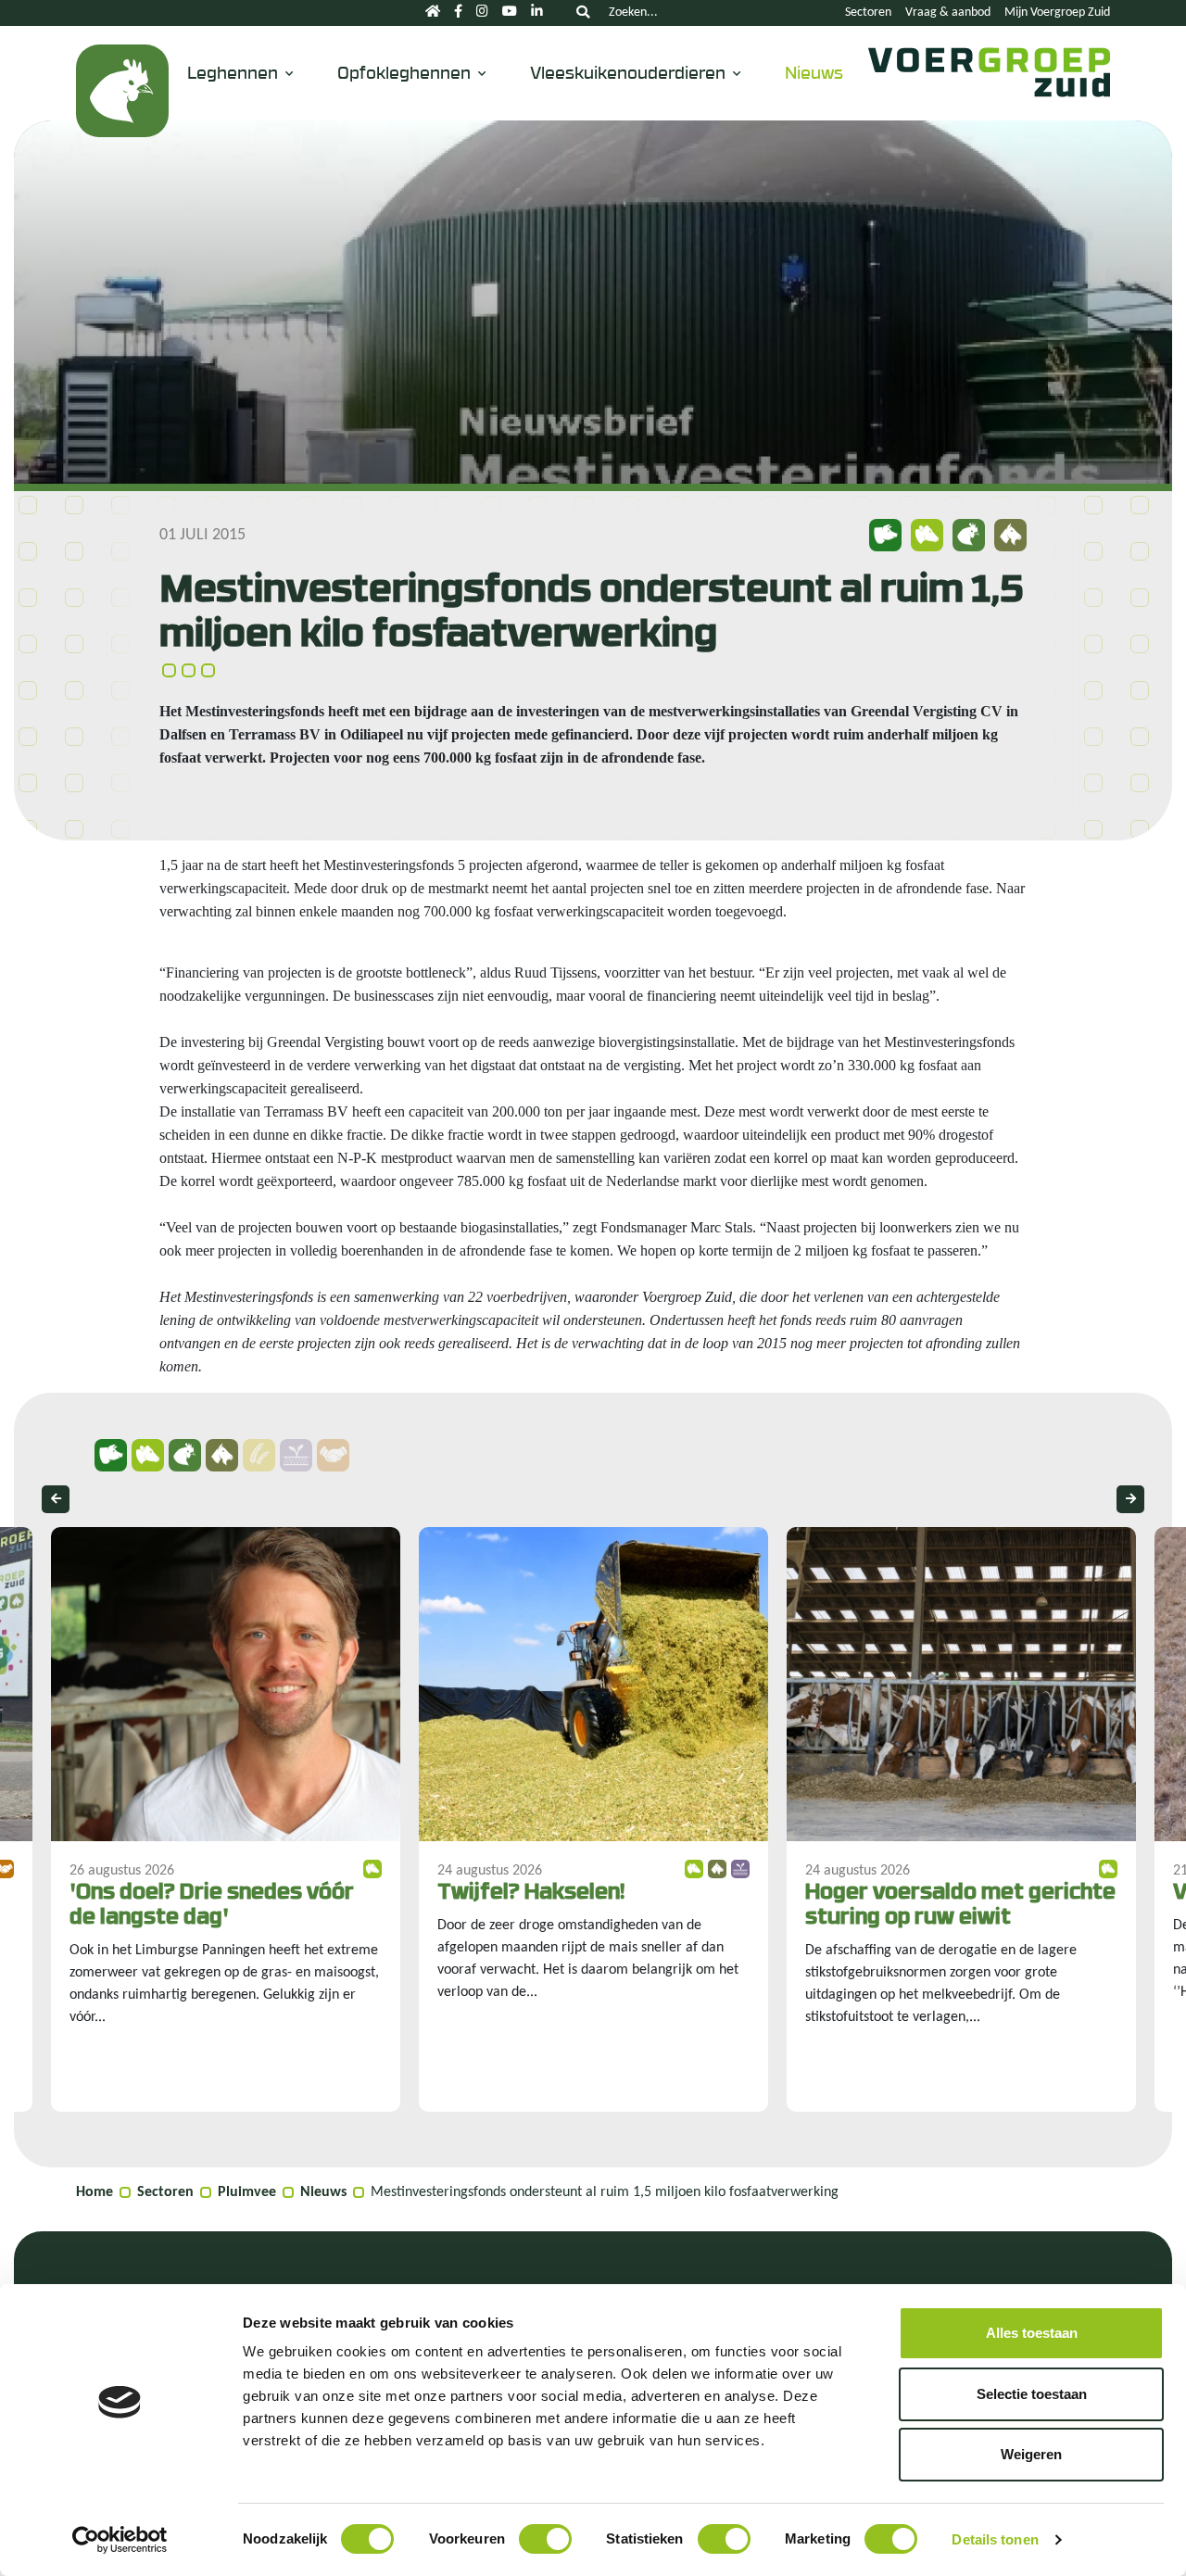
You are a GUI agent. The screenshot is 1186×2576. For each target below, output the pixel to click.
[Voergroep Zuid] (989, 91)
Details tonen (995, 2539)
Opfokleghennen (404, 72)
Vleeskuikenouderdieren (628, 72)
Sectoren (868, 13)
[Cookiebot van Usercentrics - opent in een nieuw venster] (120, 2540)
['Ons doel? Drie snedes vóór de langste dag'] (226, 1819)
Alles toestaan (1032, 2333)
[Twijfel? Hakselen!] (593, 1819)
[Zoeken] (583, 13)
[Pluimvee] (122, 91)
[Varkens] (111, 1455)
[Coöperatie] (333, 1455)
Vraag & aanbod (948, 13)
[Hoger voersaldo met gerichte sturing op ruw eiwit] (961, 1819)
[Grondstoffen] (259, 1455)
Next (1130, 1499)
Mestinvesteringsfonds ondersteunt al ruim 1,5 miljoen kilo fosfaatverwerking (605, 2192)
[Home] (433, 13)
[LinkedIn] (537, 13)
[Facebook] (458, 13)
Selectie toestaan (1032, 2394)
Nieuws (814, 72)
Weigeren (1031, 2454)
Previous (56, 1499)
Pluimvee (247, 2192)
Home (95, 2192)
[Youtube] (510, 13)
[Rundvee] (148, 1455)
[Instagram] (482, 13)
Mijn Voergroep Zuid (1057, 13)
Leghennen (233, 72)
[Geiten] (222, 1455)
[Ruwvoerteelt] (296, 1455)
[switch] (545, 2539)
